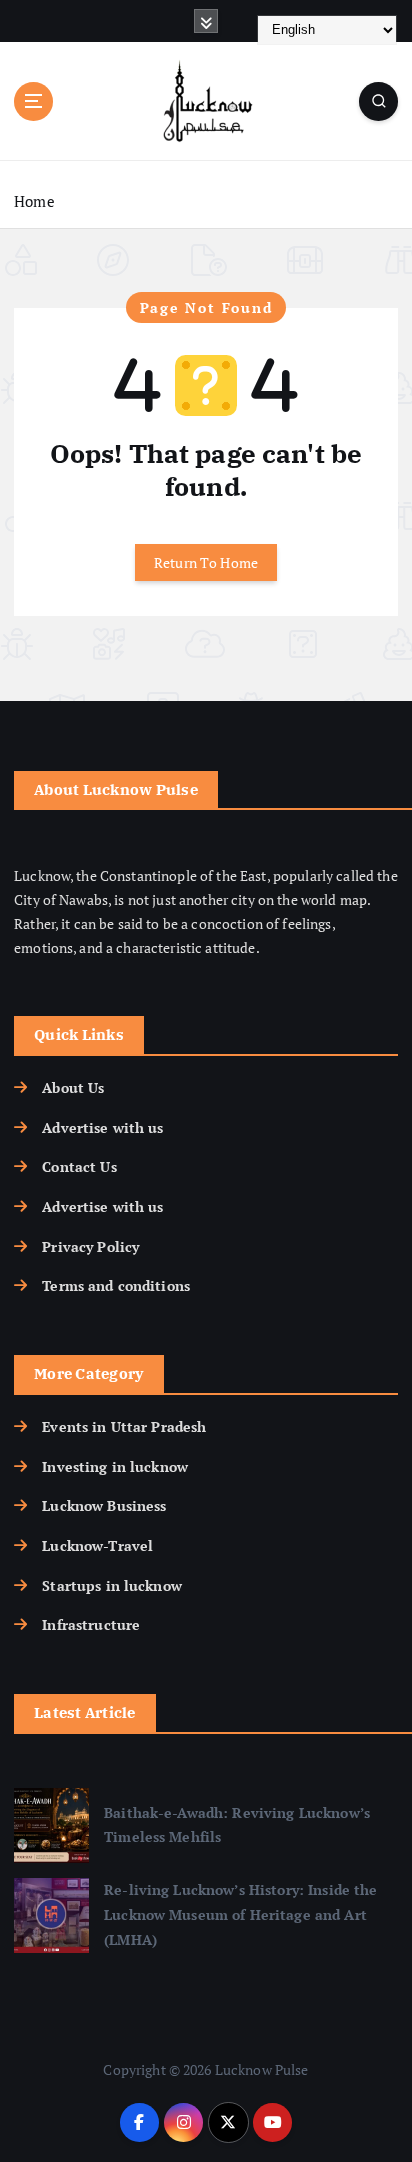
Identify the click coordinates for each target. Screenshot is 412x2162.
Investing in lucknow (115, 1466)
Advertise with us (102, 1127)
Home (34, 201)
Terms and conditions (116, 1285)
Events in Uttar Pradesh (124, 1426)
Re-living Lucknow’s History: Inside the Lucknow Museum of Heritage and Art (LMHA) (241, 1914)
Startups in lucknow (112, 1585)
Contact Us (79, 1166)
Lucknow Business (104, 1505)
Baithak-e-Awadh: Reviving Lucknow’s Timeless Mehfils (237, 1825)
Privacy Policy (90, 1246)
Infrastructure (91, 1624)
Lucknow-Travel (97, 1545)
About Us (73, 1087)
